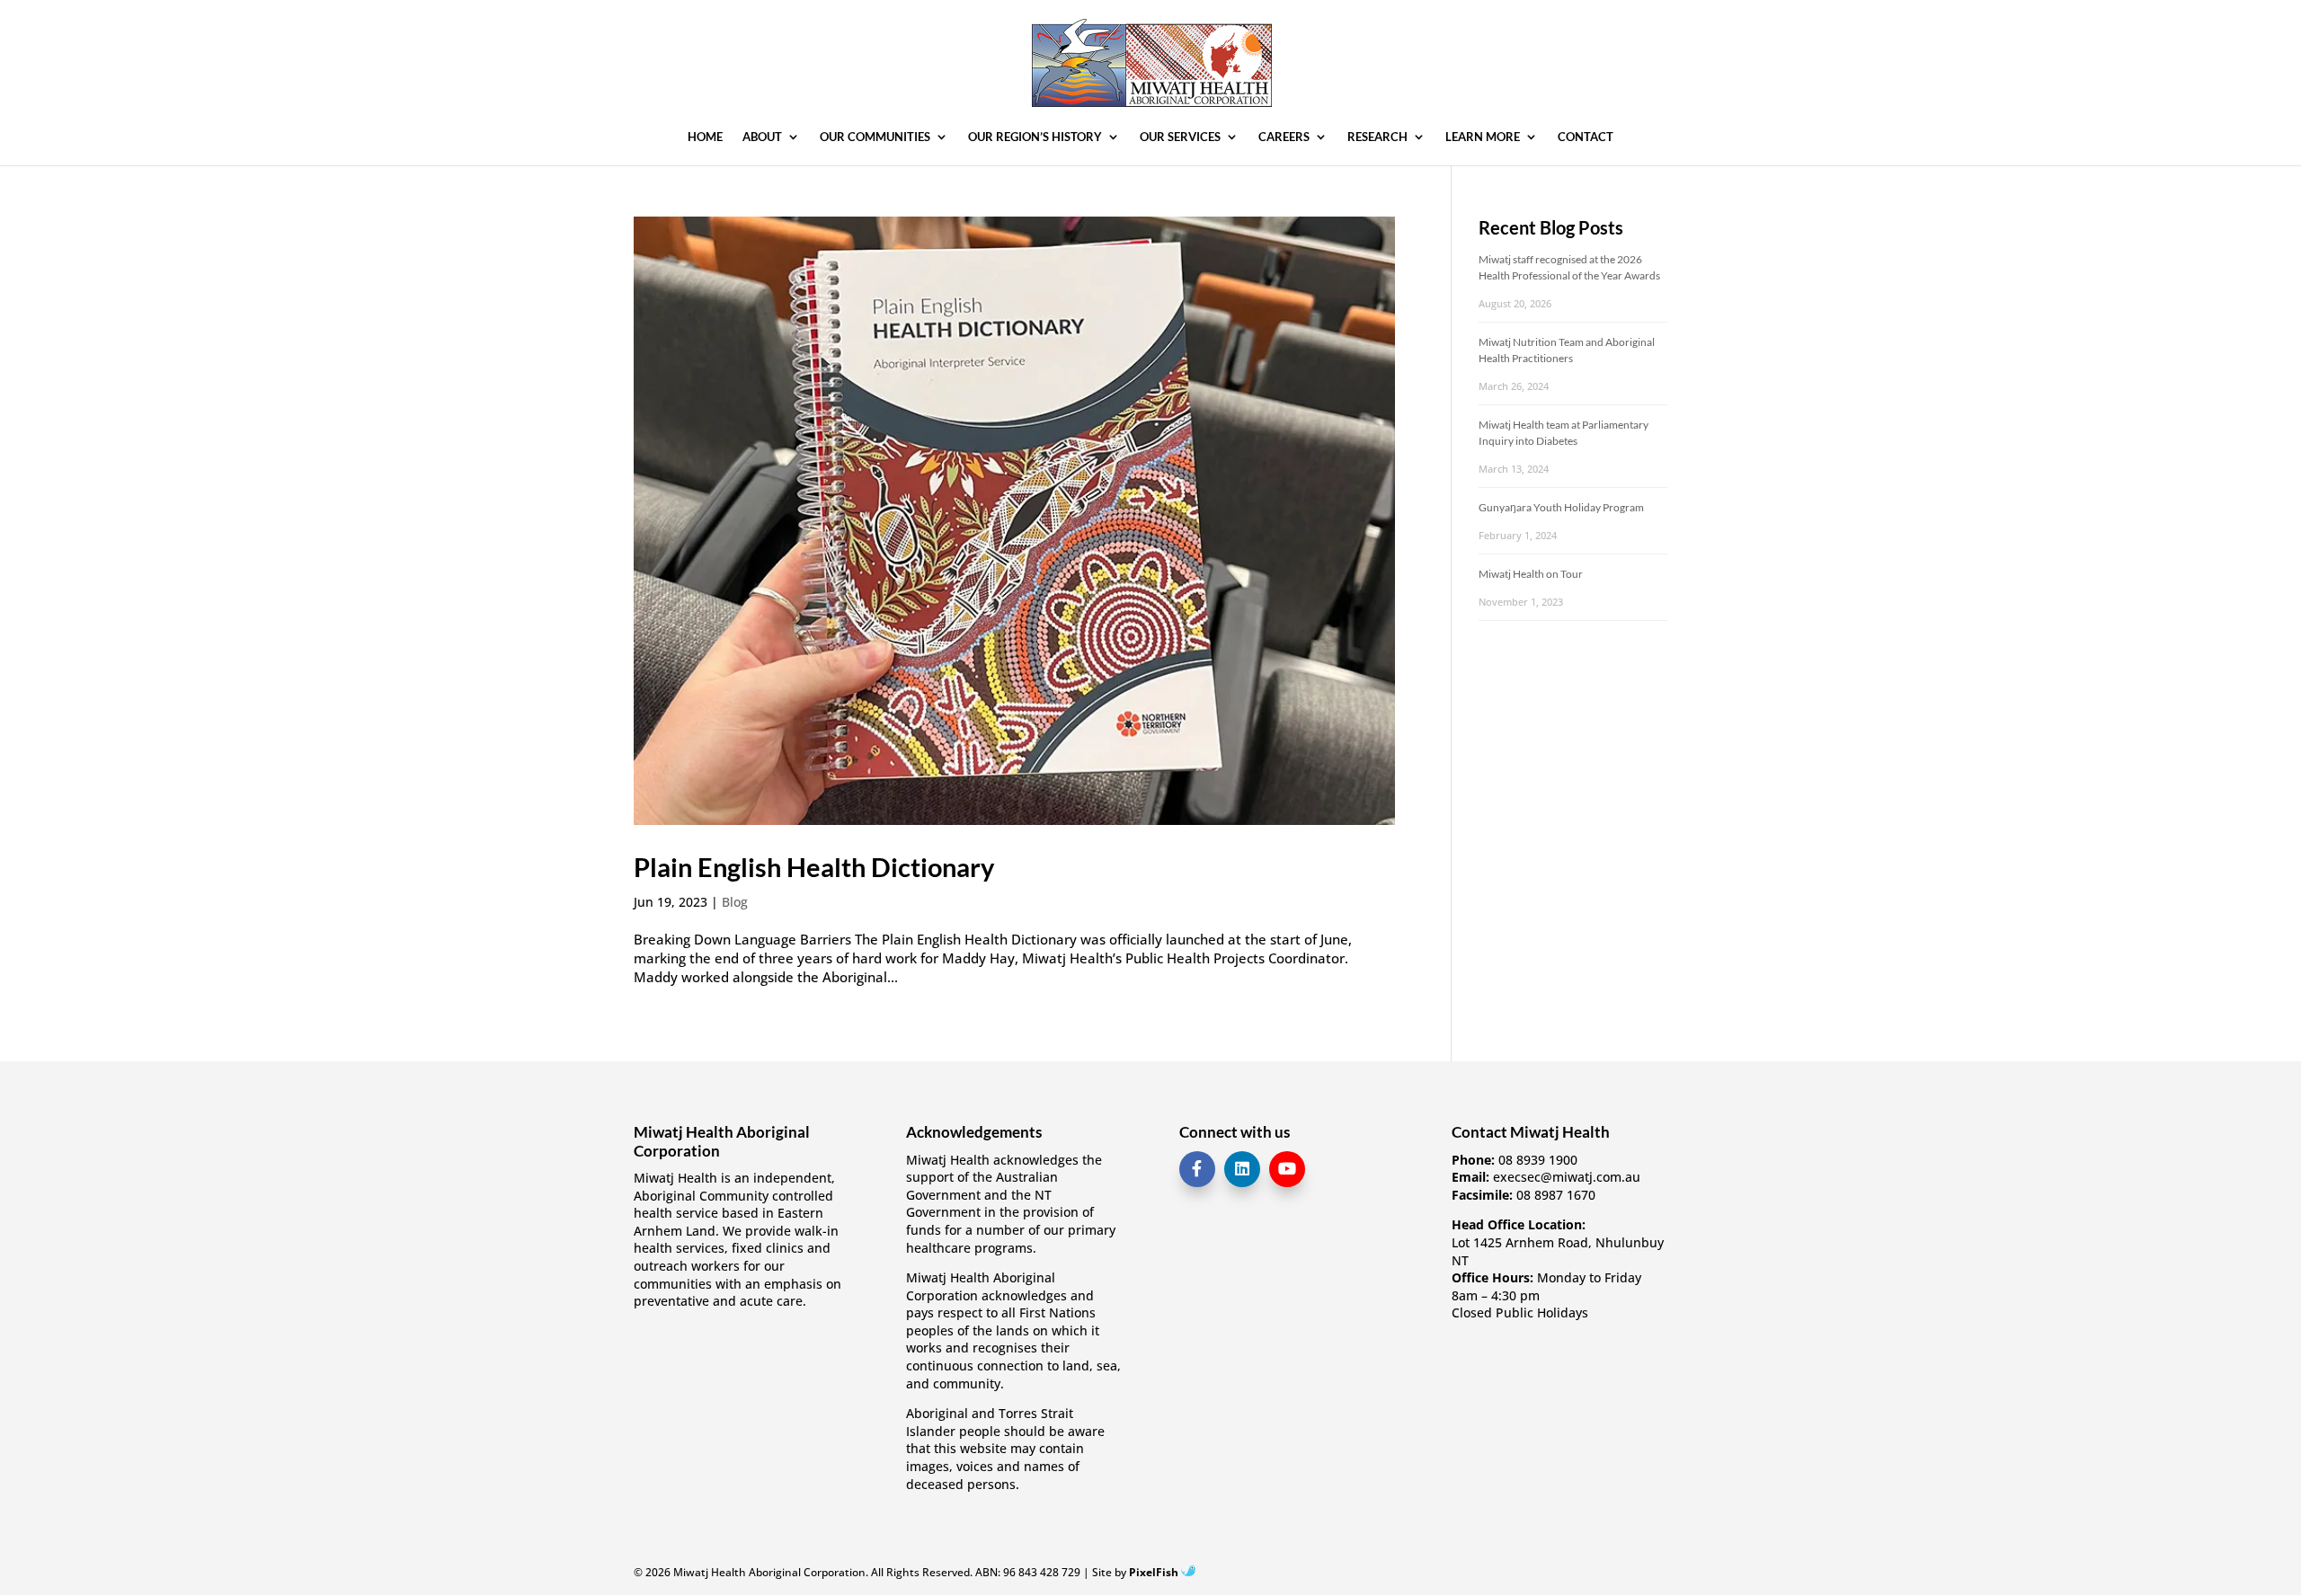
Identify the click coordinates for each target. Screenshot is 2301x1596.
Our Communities (875, 137)
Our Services (1180, 137)
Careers (1284, 137)
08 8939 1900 (1538, 1160)
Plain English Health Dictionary (814, 867)
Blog (735, 902)
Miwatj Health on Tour (1531, 574)
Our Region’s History (1035, 137)
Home (705, 137)
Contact (1586, 137)
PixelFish (1155, 1572)
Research (1377, 137)
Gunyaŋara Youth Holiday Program (1561, 507)
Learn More (1483, 137)
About (762, 137)
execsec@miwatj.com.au (1567, 1177)
